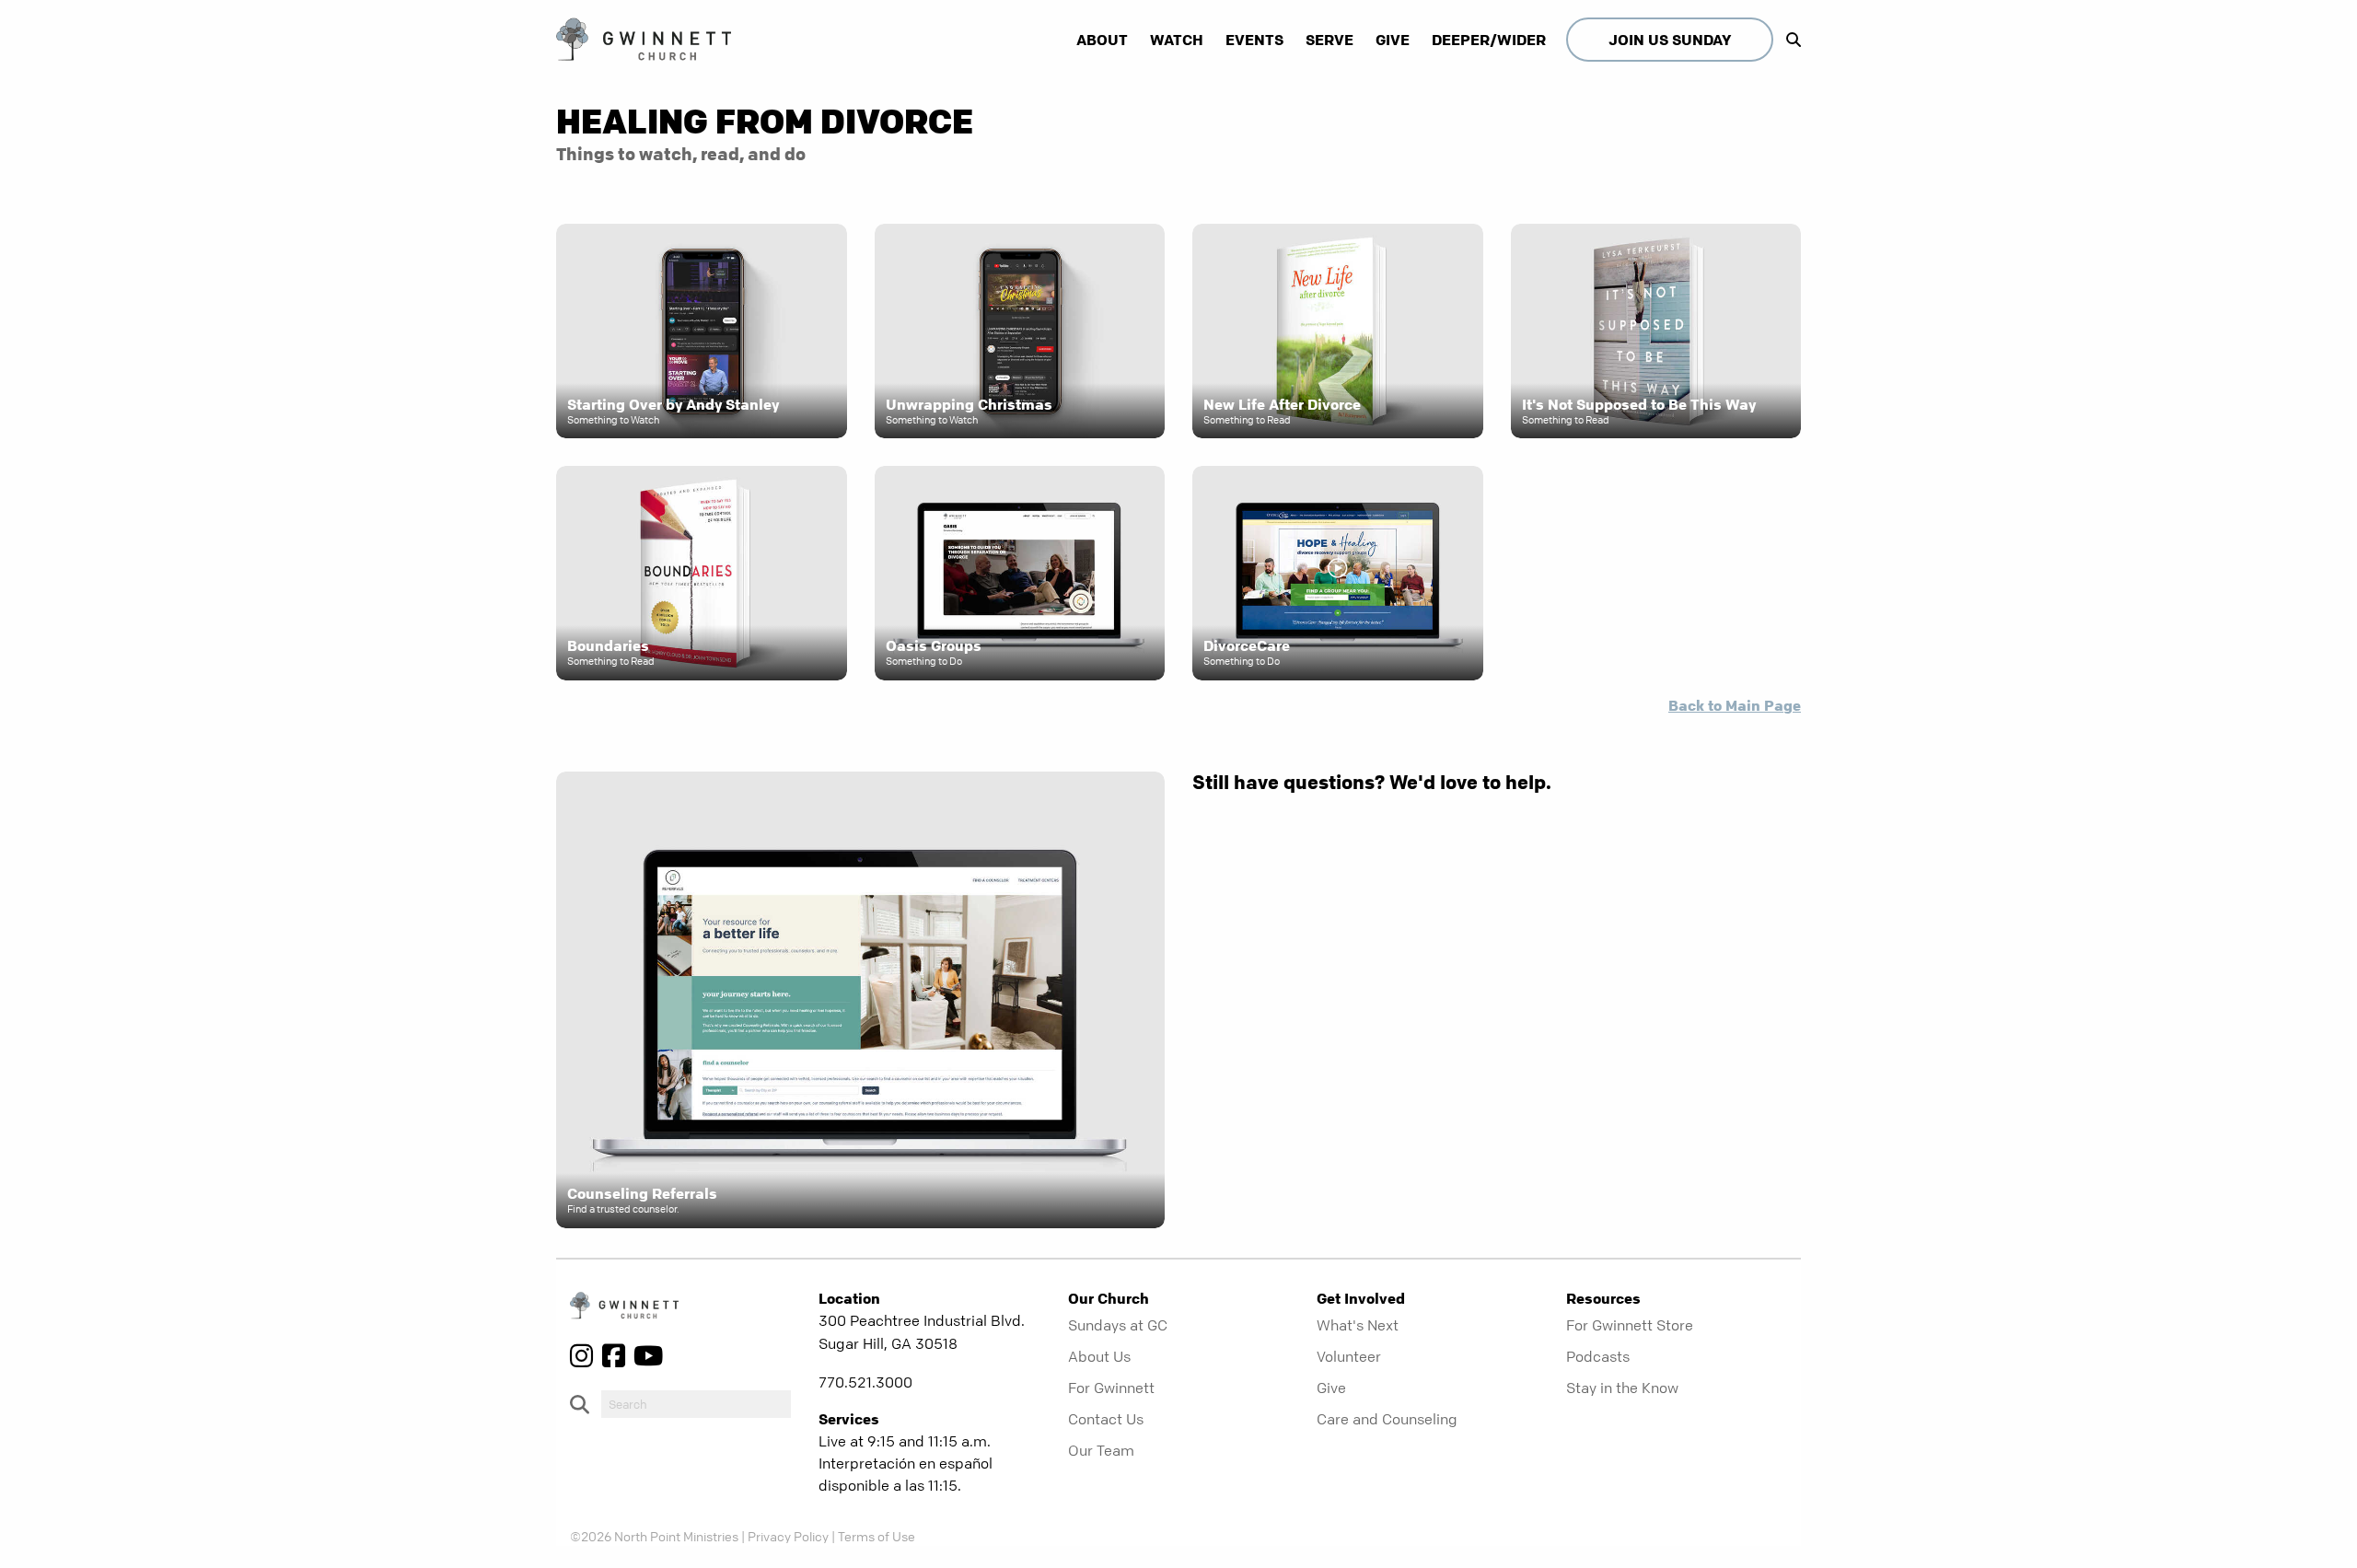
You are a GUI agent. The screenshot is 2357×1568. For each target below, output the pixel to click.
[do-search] (696, 1404)
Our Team (1101, 1450)
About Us (1099, 1356)
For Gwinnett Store (1630, 1325)
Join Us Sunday (1670, 40)
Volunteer (1349, 1356)
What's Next (1358, 1325)
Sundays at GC (1118, 1325)
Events (1254, 40)
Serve (1329, 40)
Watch (1177, 40)
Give (1393, 40)
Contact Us (1106, 1419)
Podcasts (1598, 1356)
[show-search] (1789, 40)
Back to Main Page (1735, 705)
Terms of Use (877, 1536)
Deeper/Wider (1489, 40)
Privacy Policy (788, 1536)
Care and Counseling (1387, 1419)
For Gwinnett (1111, 1388)
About (1102, 40)
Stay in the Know (1622, 1388)
